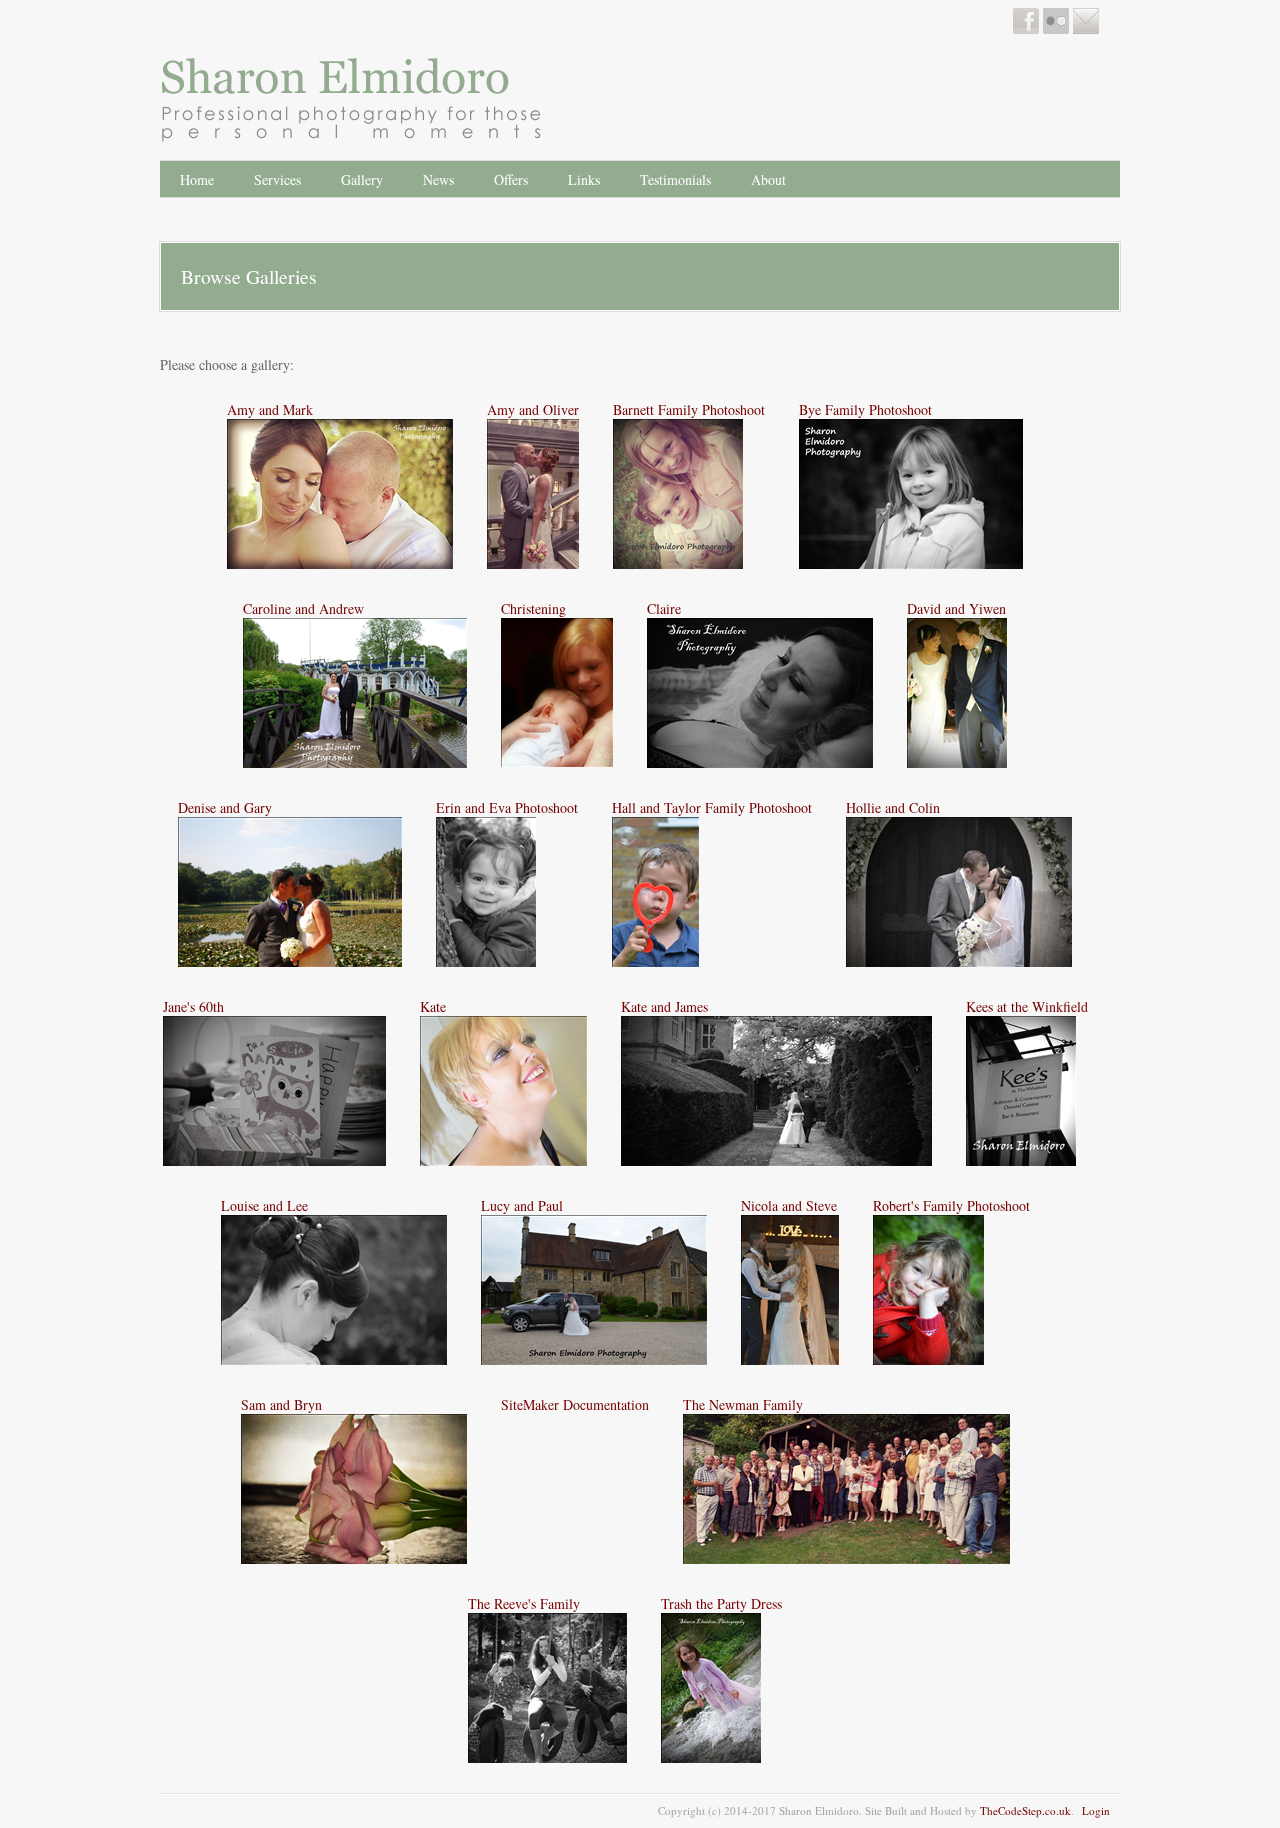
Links (584, 179)
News (438, 179)
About (768, 179)
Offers (511, 179)
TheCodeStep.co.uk (1025, 1810)
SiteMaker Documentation (575, 1404)
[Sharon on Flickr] (1056, 28)
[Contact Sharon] (1086, 28)
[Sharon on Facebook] (1026, 28)
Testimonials (675, 179)
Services (277, 179)
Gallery (362, 179)
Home (197, 179)
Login (1096, 1810)
